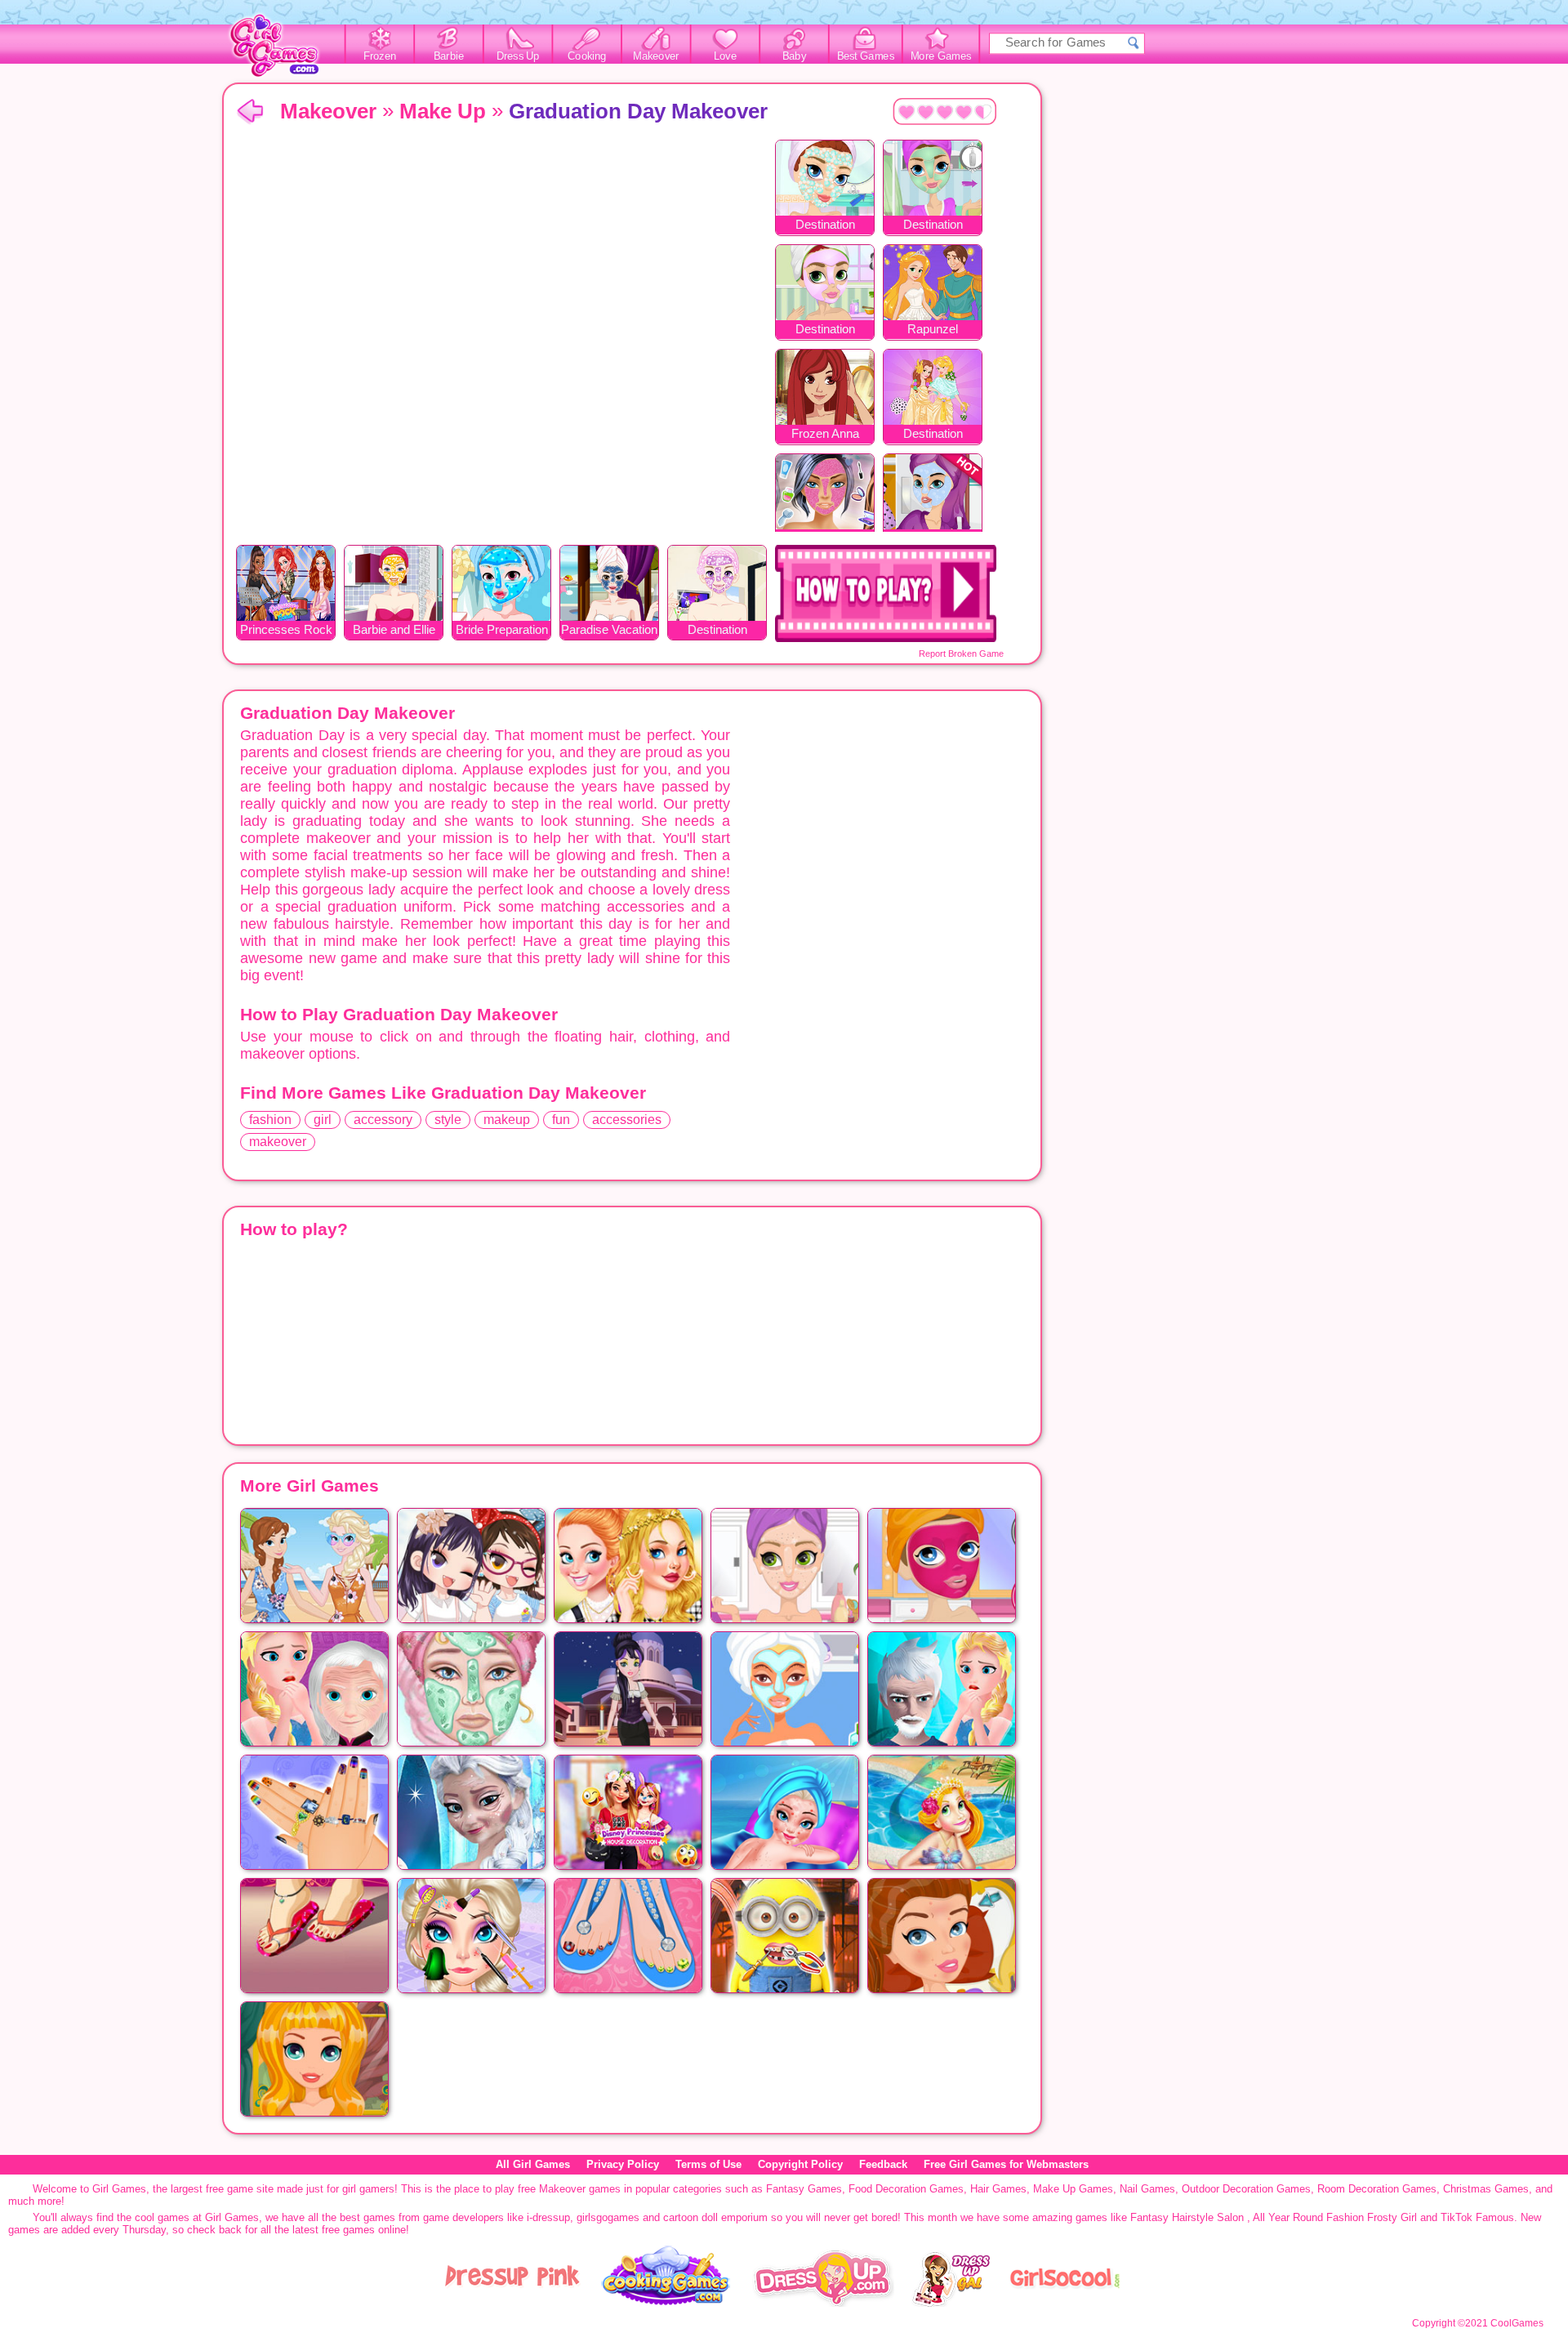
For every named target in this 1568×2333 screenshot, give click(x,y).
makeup (507, 1120)
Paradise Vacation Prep (609, 631)
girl (323, 1120)
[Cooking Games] (666, 2303)
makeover (278, 1142)
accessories (627, 1120)
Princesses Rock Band (286, 631)
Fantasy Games (804, 2189)
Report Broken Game (961, 654)
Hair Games (998, 2189)
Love (725, 56)
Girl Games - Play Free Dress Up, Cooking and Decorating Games (283, 50)
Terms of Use (708, 2164)
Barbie (449, 56)
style (448, 1120)
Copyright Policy (800, 2164)
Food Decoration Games (906, 2189)
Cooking (587, 56)
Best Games (866, 56)
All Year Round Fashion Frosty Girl (1335, 2217)
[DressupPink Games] (513, 2303)
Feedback (883, 2164)
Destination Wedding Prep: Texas (933, 226)
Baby (794, 56)
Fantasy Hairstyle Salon (1187, 2217)
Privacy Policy (623, 2164)
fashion (270, 1120)
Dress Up (518, 56)
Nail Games (1147, 2189)
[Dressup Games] (823, 2303)
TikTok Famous (1477, 2217)
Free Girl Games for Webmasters (1006, 2164)
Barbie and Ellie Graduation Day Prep (394, 631)
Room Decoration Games (1377, 2189)
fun (561, 1120)
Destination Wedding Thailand (933, 435)
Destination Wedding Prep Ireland (825, 330)
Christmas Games (1486, 2189)
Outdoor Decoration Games (1246, 2189)
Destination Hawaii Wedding (717, 631)
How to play (886, 593)
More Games (941, 56)
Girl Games (250, 112)
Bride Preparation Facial (502, 631)
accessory (383, 1120)
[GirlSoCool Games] (1065, 2303)
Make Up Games (1073, 2189)
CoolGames (1517, 2323)
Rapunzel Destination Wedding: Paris (933, 330)
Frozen (380, 56)
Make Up (443, 111)
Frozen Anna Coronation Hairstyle (825, 435)
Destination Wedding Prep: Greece (825, 226)
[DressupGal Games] (950, 2303)
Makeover (656, 56)
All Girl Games (533, 2164)
